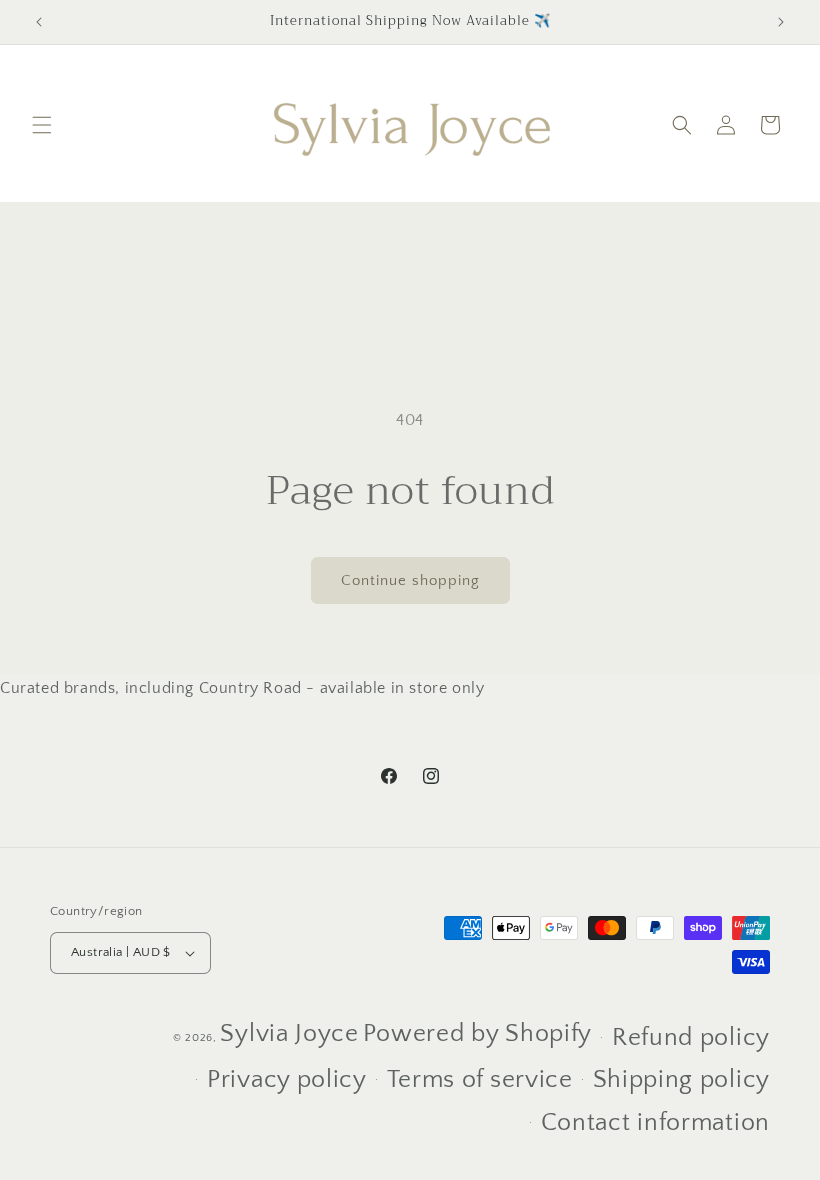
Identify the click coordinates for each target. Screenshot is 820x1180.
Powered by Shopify (478, 1034)
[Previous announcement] (39, 22)
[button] (42, 125)
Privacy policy (287, 1080)
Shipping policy (682, 1080)
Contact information (655, 1123)
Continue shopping (410, 580)
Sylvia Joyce (289, 1034)
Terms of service (480, 1080)
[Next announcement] (781, 22)
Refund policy (691, 1038)
